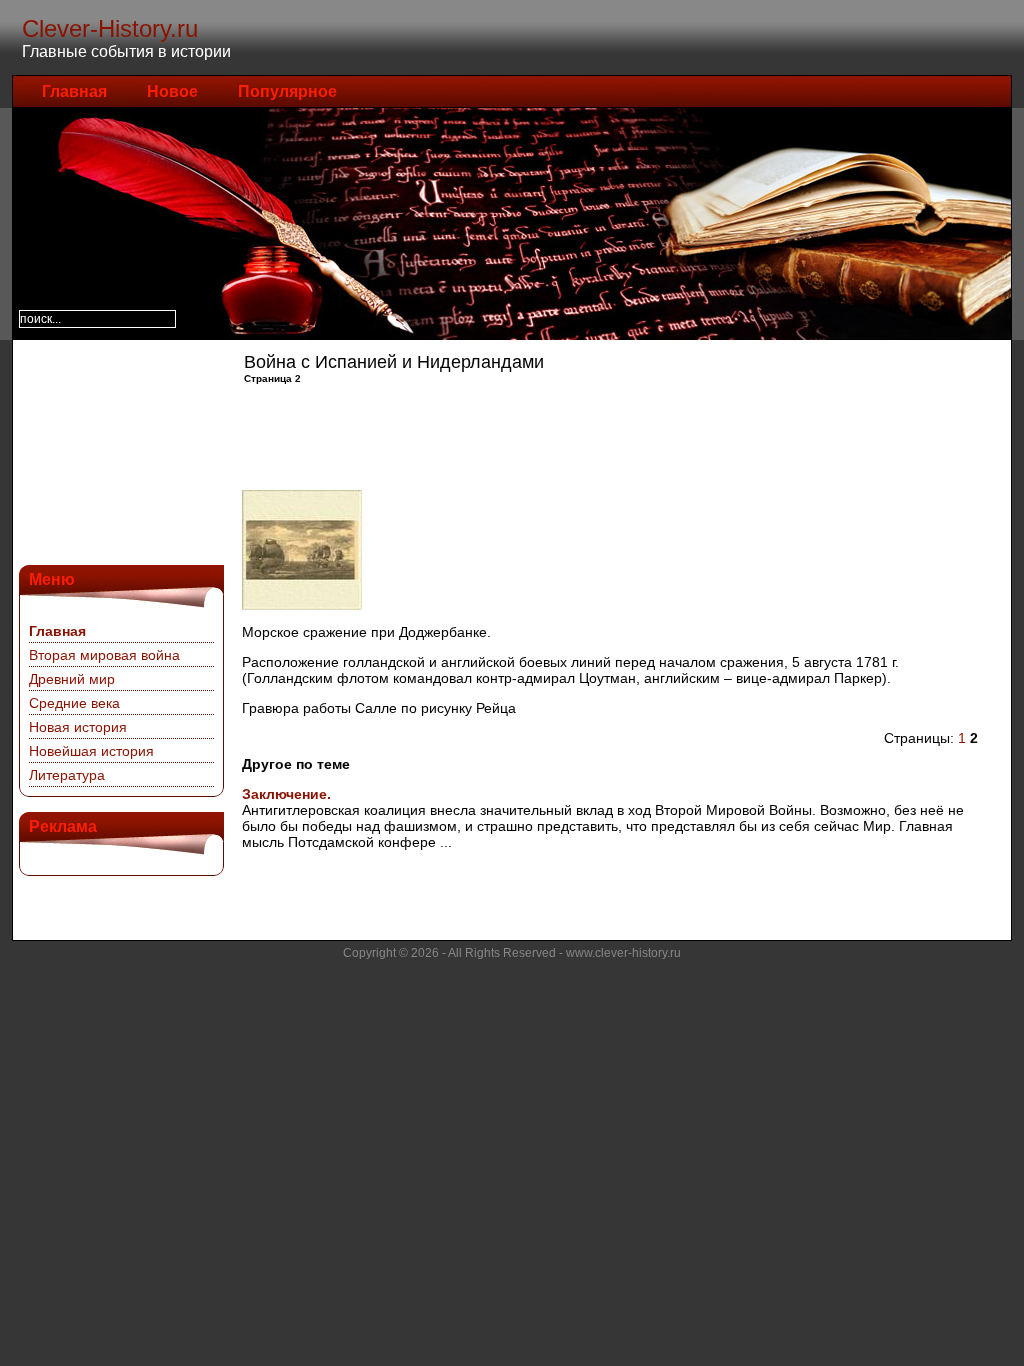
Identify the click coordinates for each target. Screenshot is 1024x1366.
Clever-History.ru (110, 28)
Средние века (74, 703)
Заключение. (286, 794)
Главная (74, 91)
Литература (67, 775)
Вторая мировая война (104, 655)
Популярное (287, 91)
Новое (172, 91)
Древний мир (72, 679)
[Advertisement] (119, 450)
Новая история (78, 727)
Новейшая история (91, 751)
